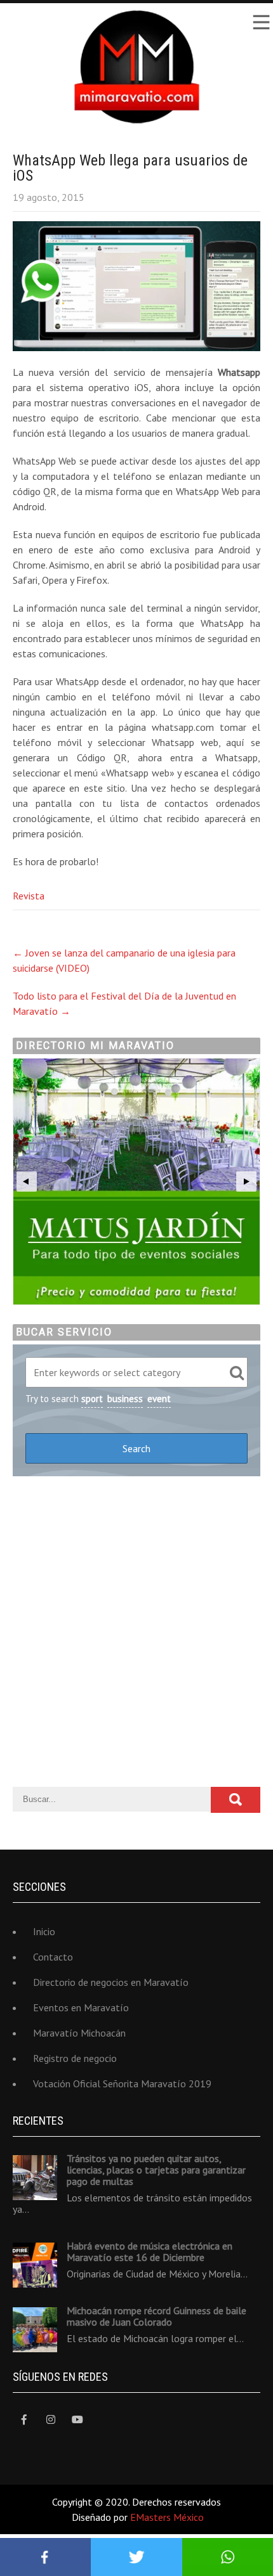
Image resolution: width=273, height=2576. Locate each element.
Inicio (44, 1931)
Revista (29, 896)
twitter (136, 2557)
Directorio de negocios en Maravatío (111, 1982)
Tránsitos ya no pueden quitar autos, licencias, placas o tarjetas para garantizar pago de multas (156, 2170)
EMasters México (167, 2517)
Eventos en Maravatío (81, 2007)
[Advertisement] (136, 1632)
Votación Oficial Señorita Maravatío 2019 (122, 2083)
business (125, 1399)
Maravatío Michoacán (79, 2033)
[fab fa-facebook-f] (24, 2420)
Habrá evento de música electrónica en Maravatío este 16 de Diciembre (150, 2251)
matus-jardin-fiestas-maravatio (136, 1182)
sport (92, 1399)
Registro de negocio (75, 2058)
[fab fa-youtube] (77, 2420)
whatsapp (228, 2557)
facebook (45, 2557)
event (159, 1399)
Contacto (53, 1957)
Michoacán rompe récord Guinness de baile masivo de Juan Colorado (156, 2316)
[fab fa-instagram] (50, 2420)
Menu (260, 22)
